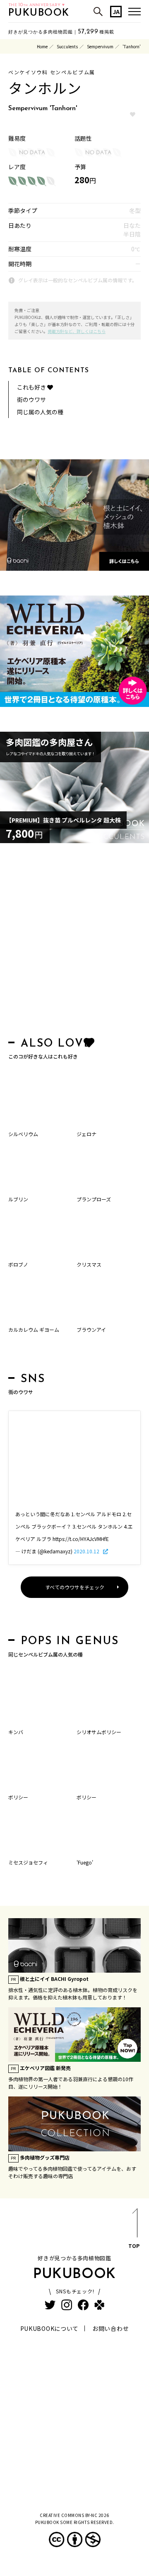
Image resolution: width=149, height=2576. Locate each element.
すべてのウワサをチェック (75, 1587)
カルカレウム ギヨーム (34, 1329)
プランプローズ (94, 1199)
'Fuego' (85, 1862)
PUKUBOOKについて (49, 2328)
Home (42, 46)
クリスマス (89, 1264)
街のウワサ (31, 399)
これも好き (32, 387)
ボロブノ (18, 1264)
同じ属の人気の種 (40, 412)
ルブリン (18, 1199)
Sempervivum (100, 46)
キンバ (16, 1732)
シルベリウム (23, 1134)
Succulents (67, 46)
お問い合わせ (111, 2328)
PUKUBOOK (39, 13)
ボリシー (18, 1797)
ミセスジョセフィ (28, 1862)
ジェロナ (87, 1134)
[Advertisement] (74, 942)
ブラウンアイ (91, 1329)
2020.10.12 (87, 1551)
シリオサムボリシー (99, 1732)
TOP (134, 2246)
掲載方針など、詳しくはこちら (77, 331)
